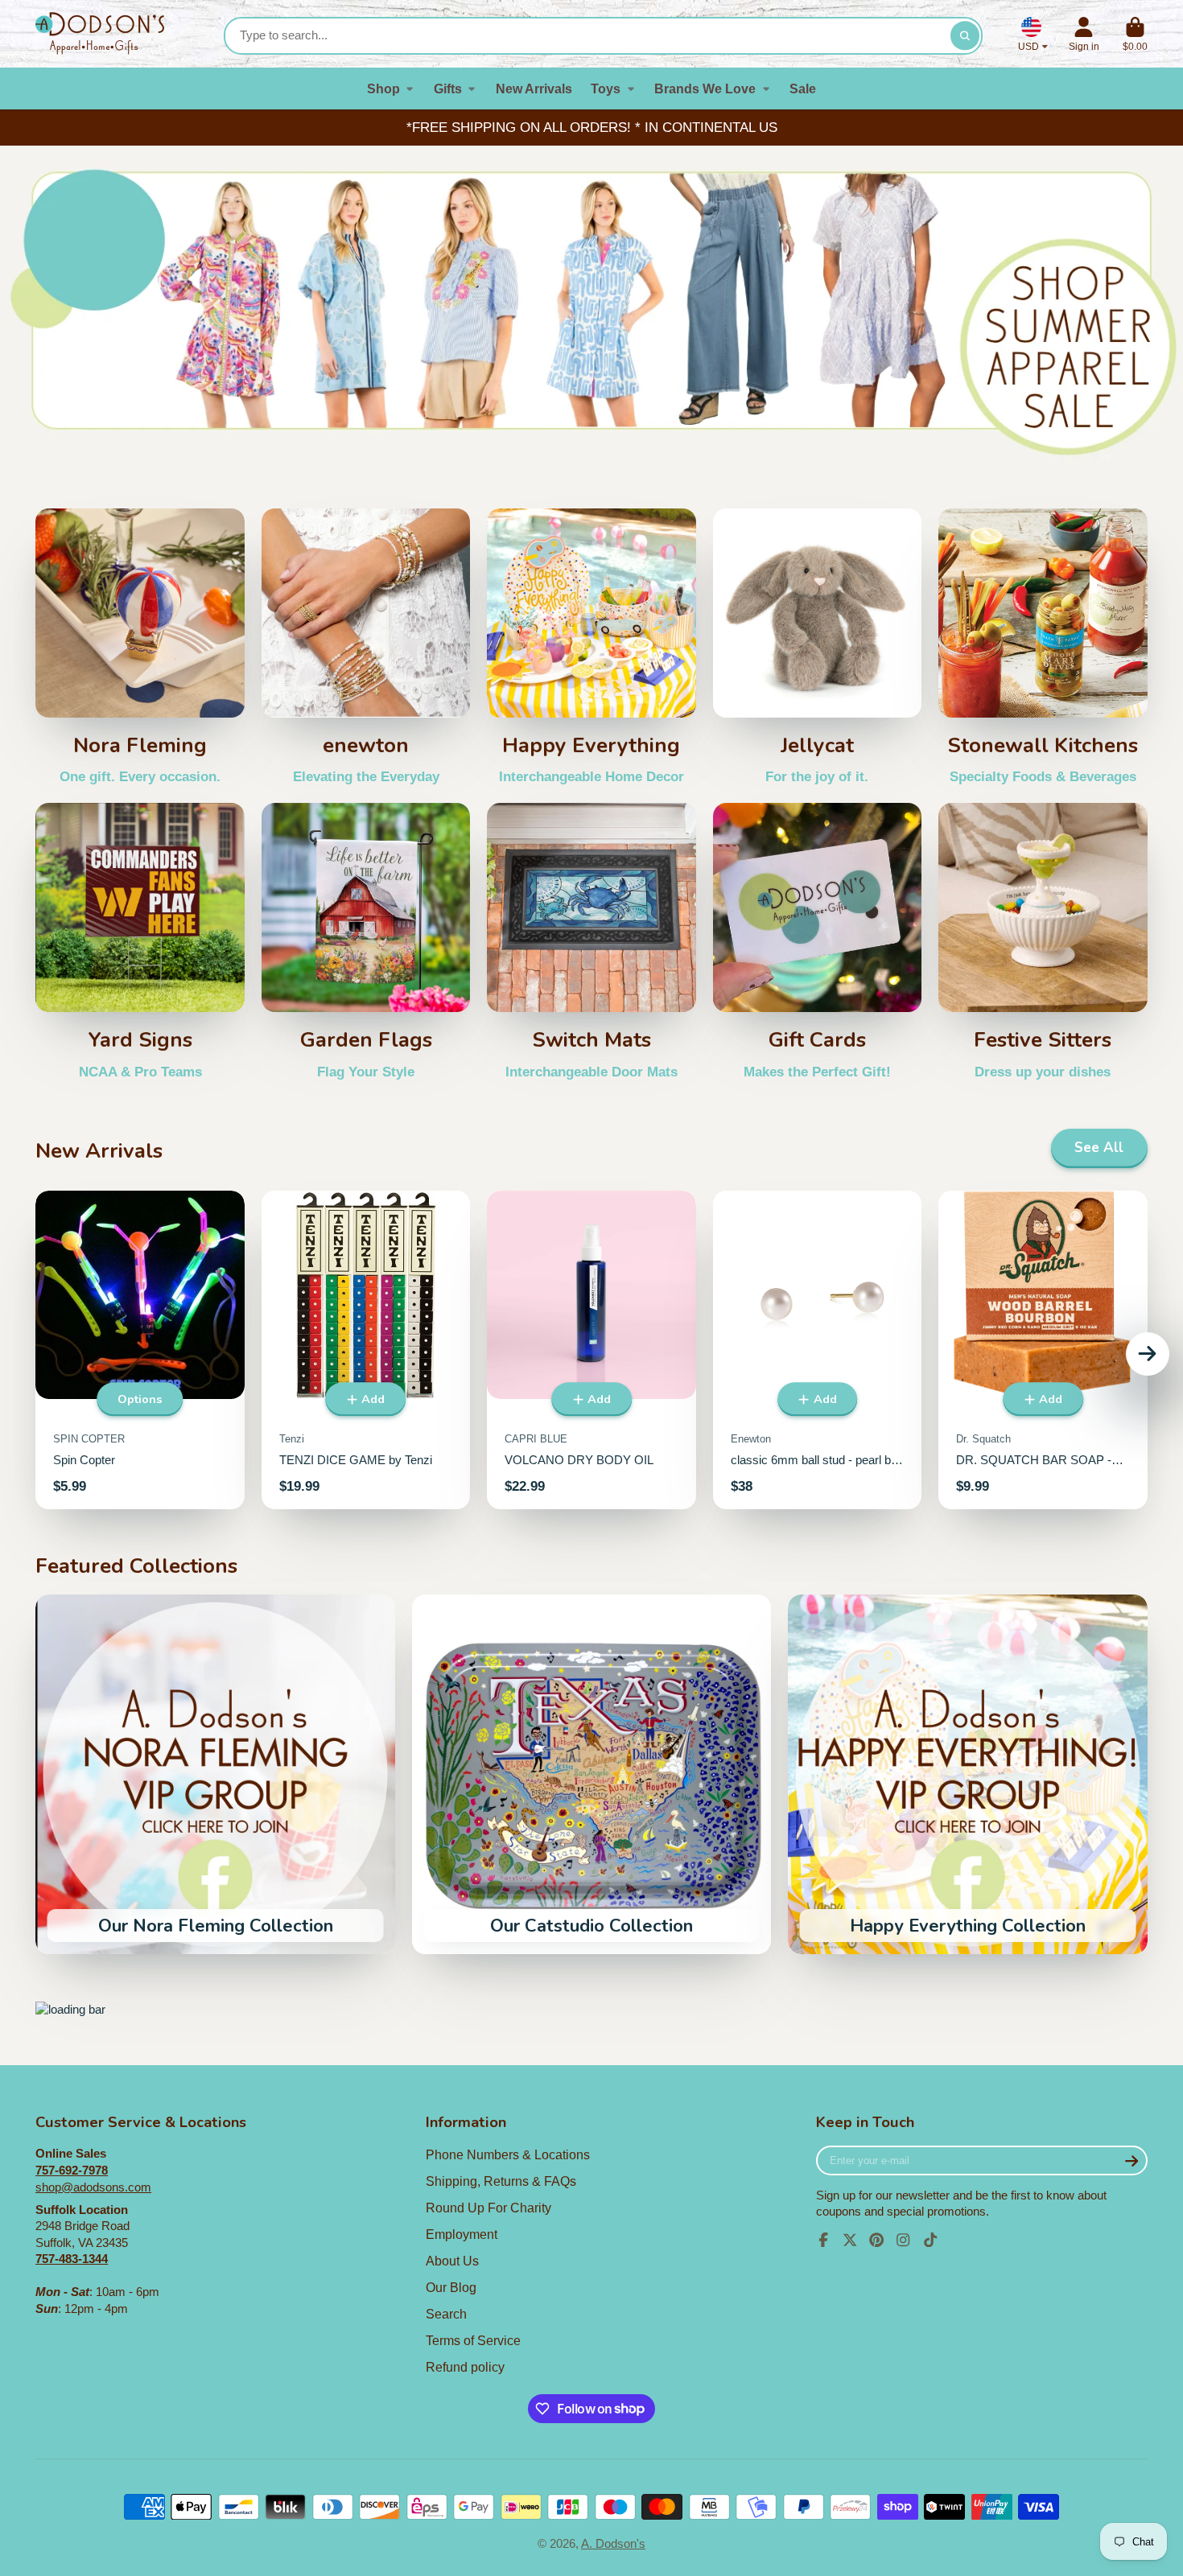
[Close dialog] (758, 1069)
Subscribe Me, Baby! (592, 1481)
